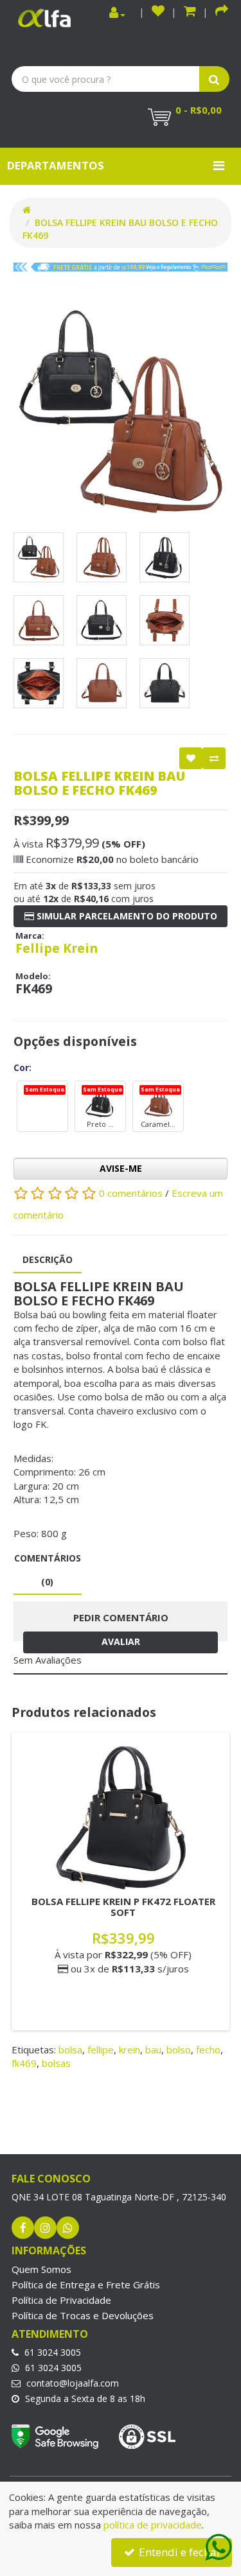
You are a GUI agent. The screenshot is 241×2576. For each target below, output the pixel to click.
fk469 (24, 2063)
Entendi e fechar (179, 2552)
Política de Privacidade (61, 2300)
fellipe (101, 2049)
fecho (208, 2049)
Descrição (48, 1259)
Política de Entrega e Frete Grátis (86, 2284)
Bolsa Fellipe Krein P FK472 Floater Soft (123, 1907)
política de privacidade (153, 2525)
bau (153, 2049)
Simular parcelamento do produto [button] (126, 916)
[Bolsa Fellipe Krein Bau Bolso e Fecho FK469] (121, 413)
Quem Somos (41, 2269)
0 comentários (132, 1192)
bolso (179, 2049)
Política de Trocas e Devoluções (83, 2315)
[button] (190, 13)
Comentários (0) (48, 1570)
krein (129, 2049)
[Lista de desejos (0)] (158, 13)
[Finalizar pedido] (222, 13)
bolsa (70, 2049)
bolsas (56, 2063)
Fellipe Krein (57, 948)
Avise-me (121, 1168)
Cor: (22, 1067)
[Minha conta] (117, 13)
